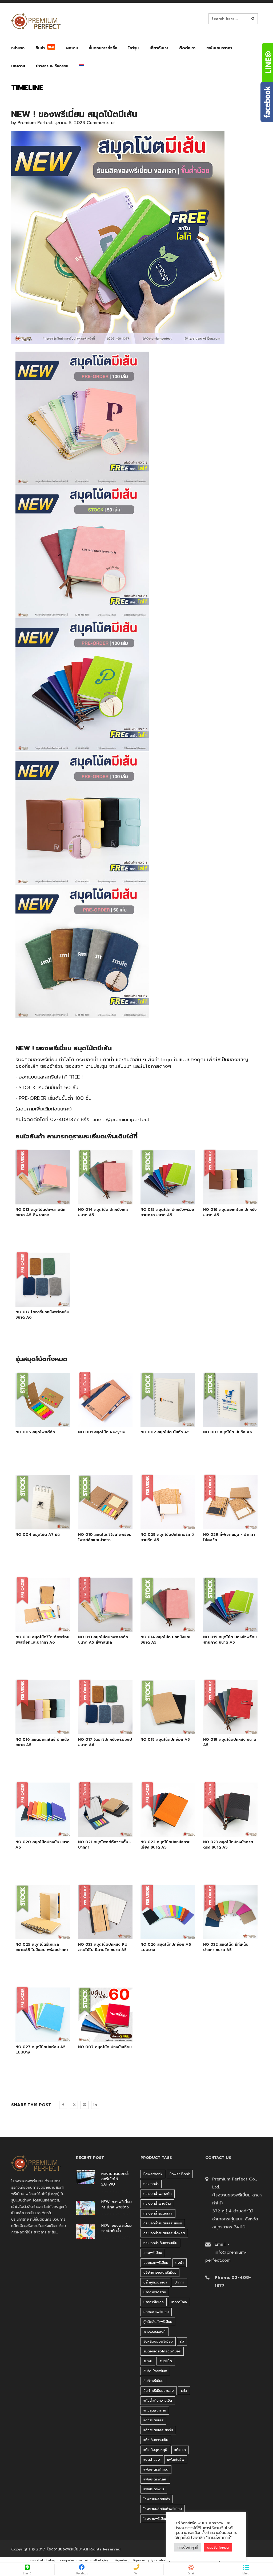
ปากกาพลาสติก (155, 2292)
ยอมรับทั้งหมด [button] (218, 2547)
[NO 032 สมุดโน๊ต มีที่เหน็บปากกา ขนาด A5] (224, 1934)
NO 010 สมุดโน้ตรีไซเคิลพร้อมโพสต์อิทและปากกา (105, 1537)
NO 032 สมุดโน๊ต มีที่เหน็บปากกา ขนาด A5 (226, 1947)
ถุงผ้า (180, 2263)
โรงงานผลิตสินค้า (157, 2499)
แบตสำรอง (152, 2460)
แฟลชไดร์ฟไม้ (154, 2489)
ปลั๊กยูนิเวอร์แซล (155, 2282)
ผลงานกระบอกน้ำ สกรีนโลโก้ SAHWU (115, 2179)
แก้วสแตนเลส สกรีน (158, 2430)
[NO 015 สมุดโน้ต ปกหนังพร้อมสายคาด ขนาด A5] (162, 1199)
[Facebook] (63, 2105)
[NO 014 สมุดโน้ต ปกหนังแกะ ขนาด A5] (99, 1199)
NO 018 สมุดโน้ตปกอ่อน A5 (165, 1740)
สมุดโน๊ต (166, 2361)
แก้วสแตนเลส (153, 2420)
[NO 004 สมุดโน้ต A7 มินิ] (43, 1524)
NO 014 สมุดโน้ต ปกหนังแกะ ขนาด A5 (103, 1212)
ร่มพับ (148, 2361)
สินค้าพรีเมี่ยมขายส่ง (159, 2391)
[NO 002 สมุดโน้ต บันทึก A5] (168, 1421)
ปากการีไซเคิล (154, 2302)
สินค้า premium (155, 2371)
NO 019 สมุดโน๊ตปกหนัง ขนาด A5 (230, 1742)
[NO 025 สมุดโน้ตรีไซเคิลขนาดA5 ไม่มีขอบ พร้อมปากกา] (37, 1934)
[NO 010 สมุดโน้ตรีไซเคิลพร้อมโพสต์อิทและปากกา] (105, 1524)
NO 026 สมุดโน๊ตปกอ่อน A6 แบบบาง (166, 1947)
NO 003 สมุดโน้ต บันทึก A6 (228, 1432)
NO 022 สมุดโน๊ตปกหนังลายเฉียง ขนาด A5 (166, 1845)
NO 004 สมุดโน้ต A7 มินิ (38, 1535)
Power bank (180, 2174)
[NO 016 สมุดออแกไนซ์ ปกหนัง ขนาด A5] (224, 1199)
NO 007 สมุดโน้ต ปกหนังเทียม (105, 2047)
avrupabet (67, 2560)
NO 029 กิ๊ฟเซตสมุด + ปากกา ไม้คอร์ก (229, 1537)
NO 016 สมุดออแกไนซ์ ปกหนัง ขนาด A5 (230, 1212)
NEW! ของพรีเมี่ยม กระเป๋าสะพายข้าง (117, 2205)
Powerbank (153, 2174)
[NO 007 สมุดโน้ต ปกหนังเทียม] (105, 2036)
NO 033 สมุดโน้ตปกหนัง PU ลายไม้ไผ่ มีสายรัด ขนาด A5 (103, 1947)
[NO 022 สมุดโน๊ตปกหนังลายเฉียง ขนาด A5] (162, 1831)
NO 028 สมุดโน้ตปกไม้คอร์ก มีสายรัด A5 (167, 1537)
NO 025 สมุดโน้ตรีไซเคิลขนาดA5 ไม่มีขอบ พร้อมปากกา (42, 1947)
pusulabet (36, 2560)
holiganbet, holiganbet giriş (132, 2560)
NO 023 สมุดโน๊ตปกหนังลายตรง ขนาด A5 (228, 1845)
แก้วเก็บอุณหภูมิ (155, 2450)
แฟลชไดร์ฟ (176, 2460)
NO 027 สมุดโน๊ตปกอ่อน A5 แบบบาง (41, 2050)
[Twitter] (74, 2105)
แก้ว (184, 2391)
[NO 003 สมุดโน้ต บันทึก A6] (224, 1421)
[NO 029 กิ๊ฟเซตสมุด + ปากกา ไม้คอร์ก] (230, 1524)
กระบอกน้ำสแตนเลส (158, 2213)
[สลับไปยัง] (82, 67)
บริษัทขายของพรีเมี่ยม (160, 2272)
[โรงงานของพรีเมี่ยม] (36, 21)
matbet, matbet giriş (93, 2560)
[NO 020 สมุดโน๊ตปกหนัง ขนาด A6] (37, 1831)
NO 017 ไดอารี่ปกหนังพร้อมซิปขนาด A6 (42, 1315)
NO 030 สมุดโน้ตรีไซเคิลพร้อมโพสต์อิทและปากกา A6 (42, 1640)
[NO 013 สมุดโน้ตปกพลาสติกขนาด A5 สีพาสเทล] (37, 1199)
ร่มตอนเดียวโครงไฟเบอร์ (162, 2351)
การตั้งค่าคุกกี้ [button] (188, 2547)
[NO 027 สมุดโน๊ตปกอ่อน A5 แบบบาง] (37, 2036)
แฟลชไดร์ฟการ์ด (156, 2469)
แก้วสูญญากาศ (155, 2410)
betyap (51, 2560)
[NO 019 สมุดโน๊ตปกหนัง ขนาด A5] (224, 1729)
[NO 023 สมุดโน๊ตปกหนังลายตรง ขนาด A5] (224, 1831)
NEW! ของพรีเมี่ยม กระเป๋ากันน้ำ (117, 2228)
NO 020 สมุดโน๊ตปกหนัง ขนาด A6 (43, 1845)
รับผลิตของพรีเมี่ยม (158, 2341)
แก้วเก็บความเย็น (156, 2440)
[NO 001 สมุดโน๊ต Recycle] (105, 1421)
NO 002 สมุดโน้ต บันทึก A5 (165, 1432)
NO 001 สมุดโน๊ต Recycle (102, 1432)
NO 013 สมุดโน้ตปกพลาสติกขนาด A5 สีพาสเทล (40, 1212)
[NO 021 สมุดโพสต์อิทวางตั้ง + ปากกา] (99, 1831)
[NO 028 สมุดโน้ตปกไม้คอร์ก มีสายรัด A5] (168, 1524)
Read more (50, 1199)
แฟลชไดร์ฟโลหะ (155, 2479)
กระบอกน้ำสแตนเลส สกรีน (163, 2223)
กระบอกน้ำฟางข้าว (157, 2203)
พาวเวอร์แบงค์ (154, 2332)
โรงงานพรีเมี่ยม (155, 2519)
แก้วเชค (180, 2450)
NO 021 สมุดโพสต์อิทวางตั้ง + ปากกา (105, 1845)
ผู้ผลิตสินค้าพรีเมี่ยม (158, 2322)
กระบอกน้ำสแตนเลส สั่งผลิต (164, 2233)
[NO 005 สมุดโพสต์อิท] (43, 1421)
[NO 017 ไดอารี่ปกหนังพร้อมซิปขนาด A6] (37, 1301)
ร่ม (182, 2341)
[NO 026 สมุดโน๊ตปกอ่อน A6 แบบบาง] (162, 1934)
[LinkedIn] (95, 2105)
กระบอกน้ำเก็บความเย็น (160, 2243)
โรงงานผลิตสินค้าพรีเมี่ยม (163, 2509)
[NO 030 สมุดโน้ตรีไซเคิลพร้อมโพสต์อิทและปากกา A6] (43, 1626)
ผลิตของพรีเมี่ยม (156, 2312)
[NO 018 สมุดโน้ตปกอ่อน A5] (162, 1729)
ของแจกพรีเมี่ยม (156, 2263)
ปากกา (179, 2282)
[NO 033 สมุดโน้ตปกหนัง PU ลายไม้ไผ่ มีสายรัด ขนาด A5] (99, 1934)
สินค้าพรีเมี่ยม (153, 2381)
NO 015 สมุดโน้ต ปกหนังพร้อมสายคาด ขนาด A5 (167, 1212)
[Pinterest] (85, 2105)
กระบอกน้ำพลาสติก (158, 2194)
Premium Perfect (35, 123)
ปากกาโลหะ (179, 2302)
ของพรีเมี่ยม (153, 2253)
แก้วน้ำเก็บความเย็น (158, 2400)
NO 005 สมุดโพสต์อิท (35, 1432)
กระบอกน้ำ (151, 2184)
